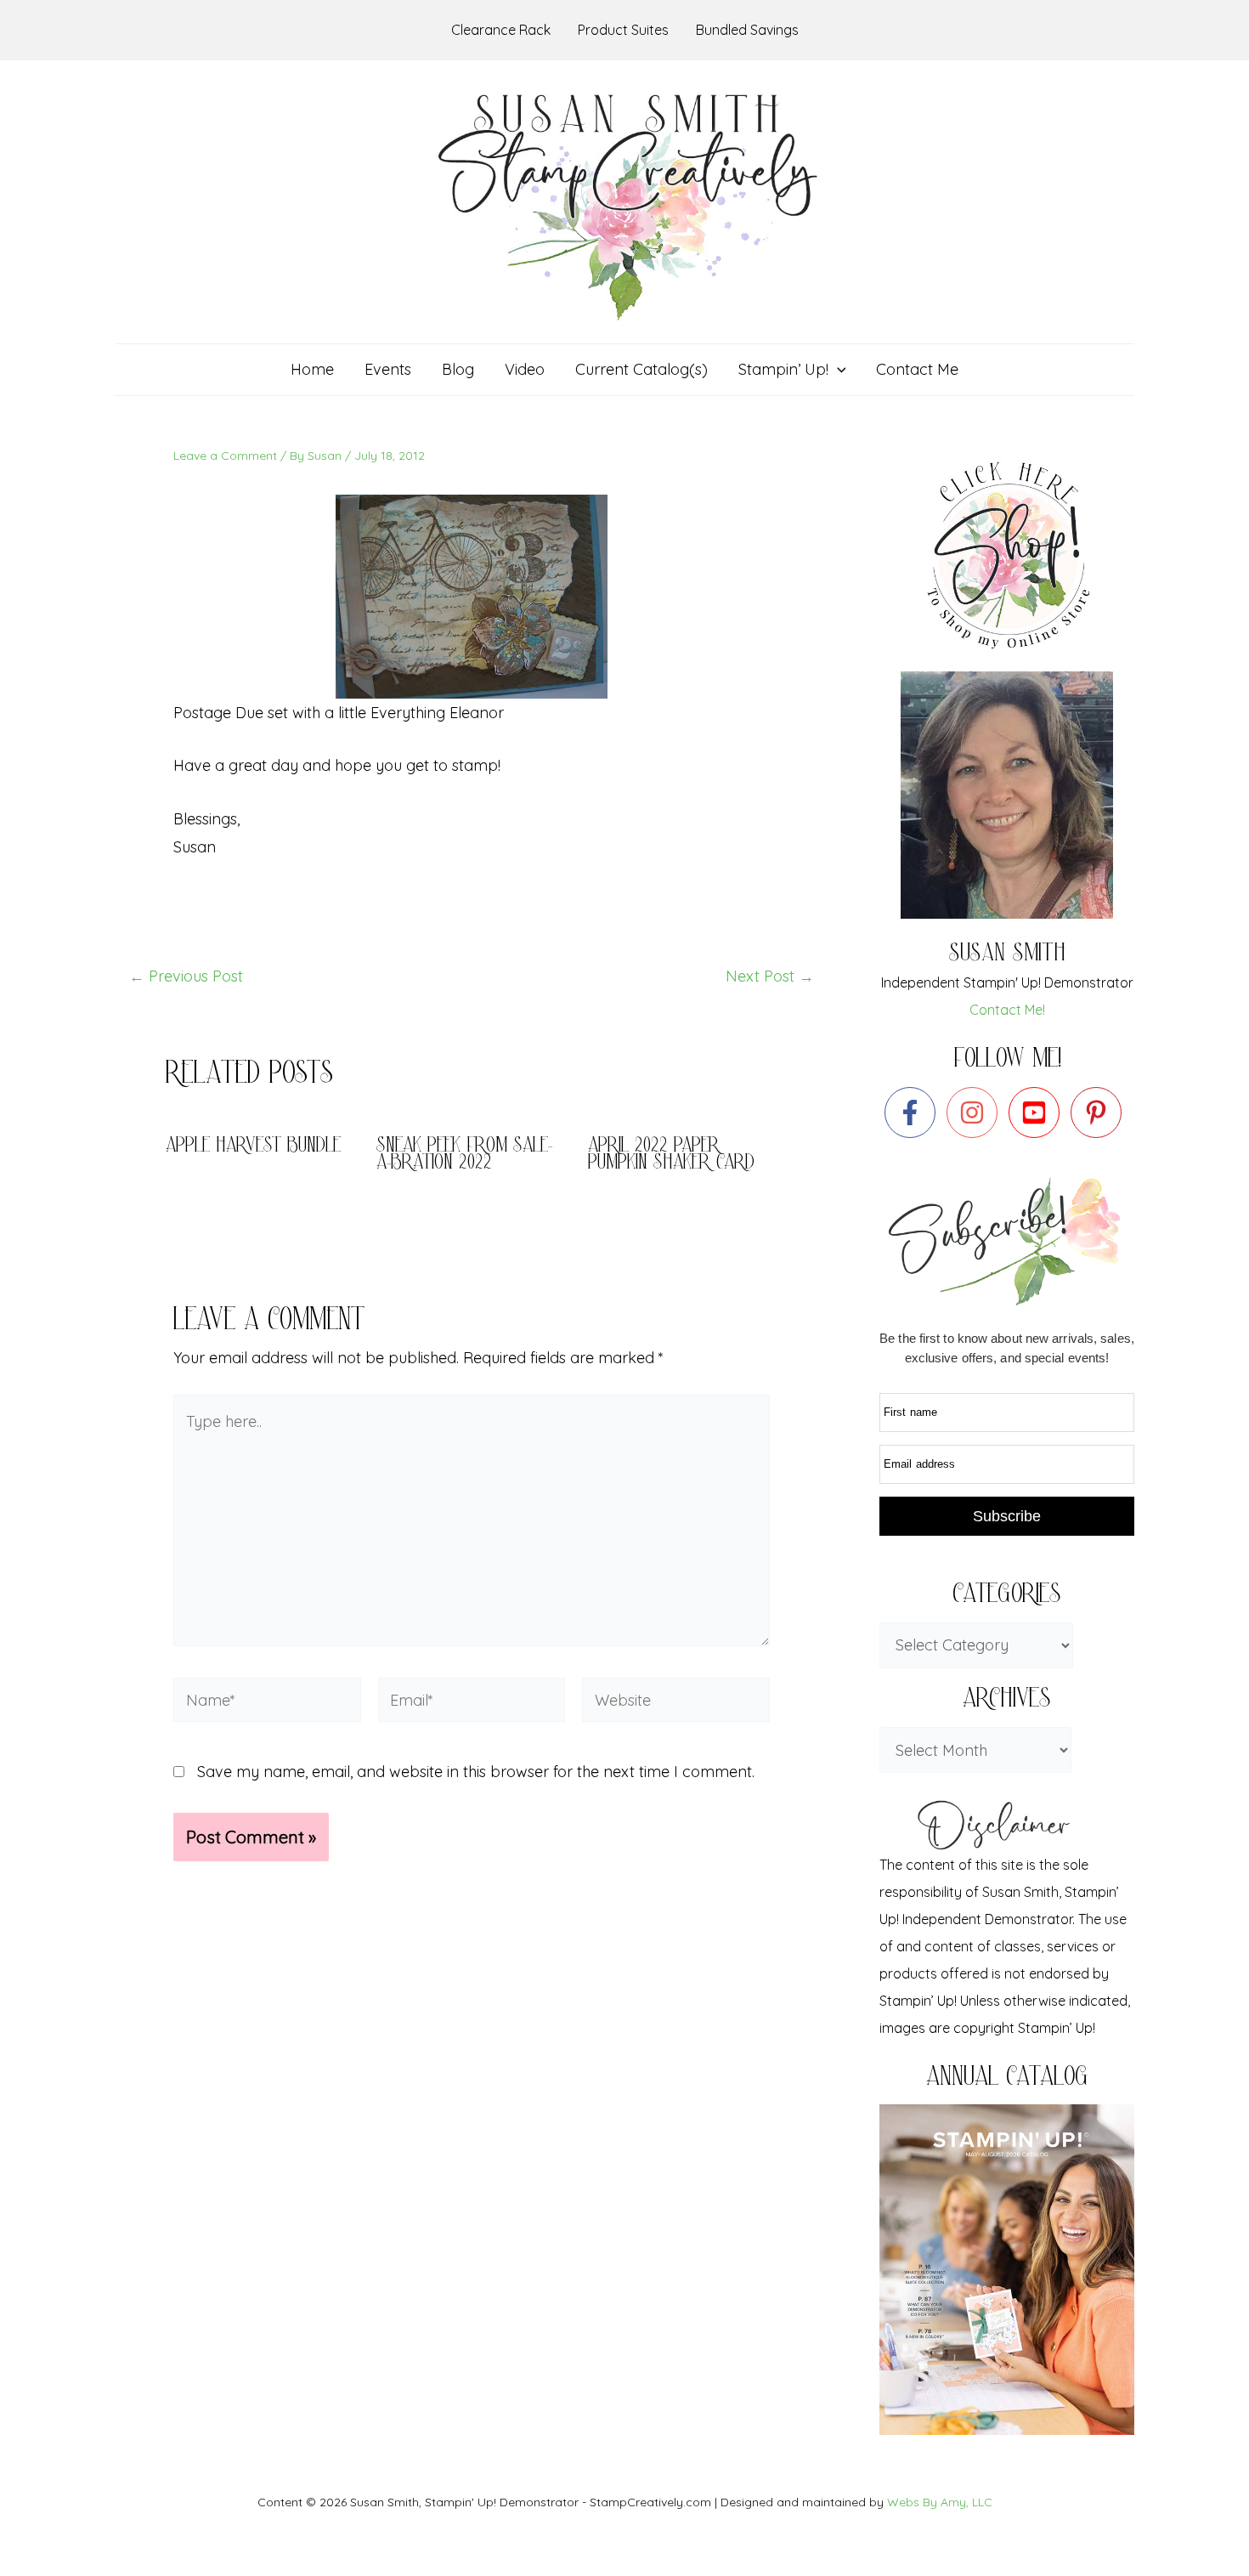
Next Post (770, 977)
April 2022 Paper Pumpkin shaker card (671, 1155)
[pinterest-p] (1100, 1112)
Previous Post (186, 977)
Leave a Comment (225, 456)
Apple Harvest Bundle (253, 1147)
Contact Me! (1007, 1010)
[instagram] (976, 1112)
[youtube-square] (1038, 1112)
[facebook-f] (914, 1112)
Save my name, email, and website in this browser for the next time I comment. (476, 1772)
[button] (837, 370)
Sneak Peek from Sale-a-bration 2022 (464, 1155)
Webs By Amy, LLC (940, 2502)
